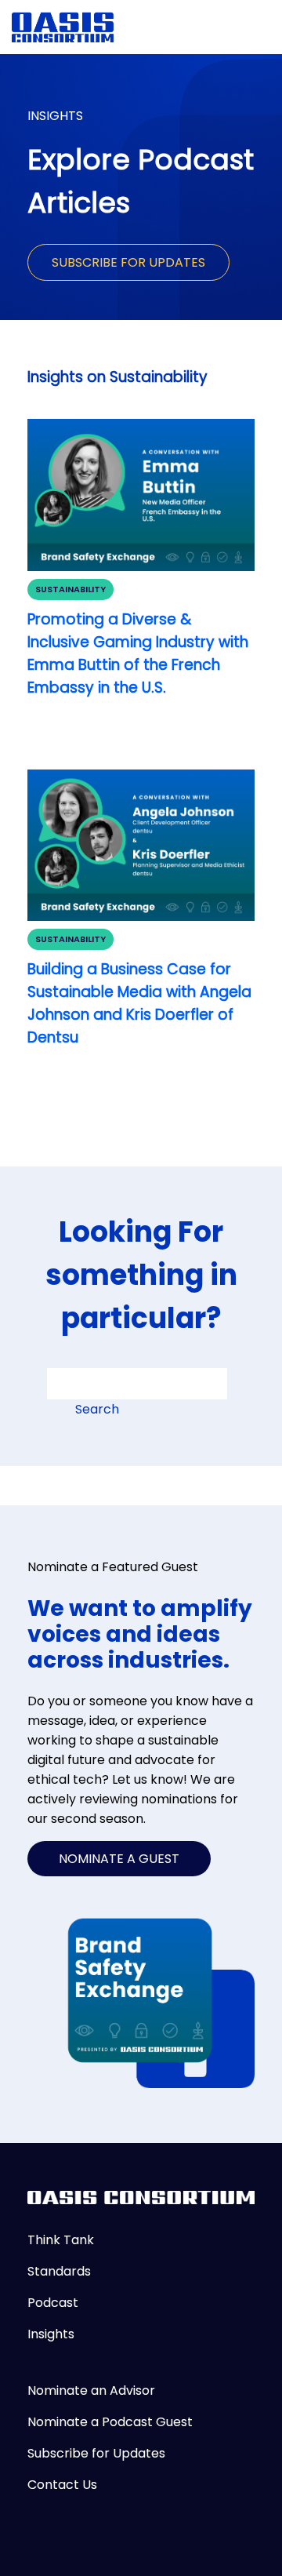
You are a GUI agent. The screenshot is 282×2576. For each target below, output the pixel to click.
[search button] (67, 1414)
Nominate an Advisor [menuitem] (91, 2390)
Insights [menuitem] (51, 2334)
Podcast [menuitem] (53, 2303)
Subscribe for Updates (128, 262)
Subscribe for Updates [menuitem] (96, 2453)
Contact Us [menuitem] (62, 2485)
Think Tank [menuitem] (61, 2240)
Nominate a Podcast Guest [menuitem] (110, 2422)
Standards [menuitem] (59, 2271)
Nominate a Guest (119, 1859)
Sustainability (70, 589)
